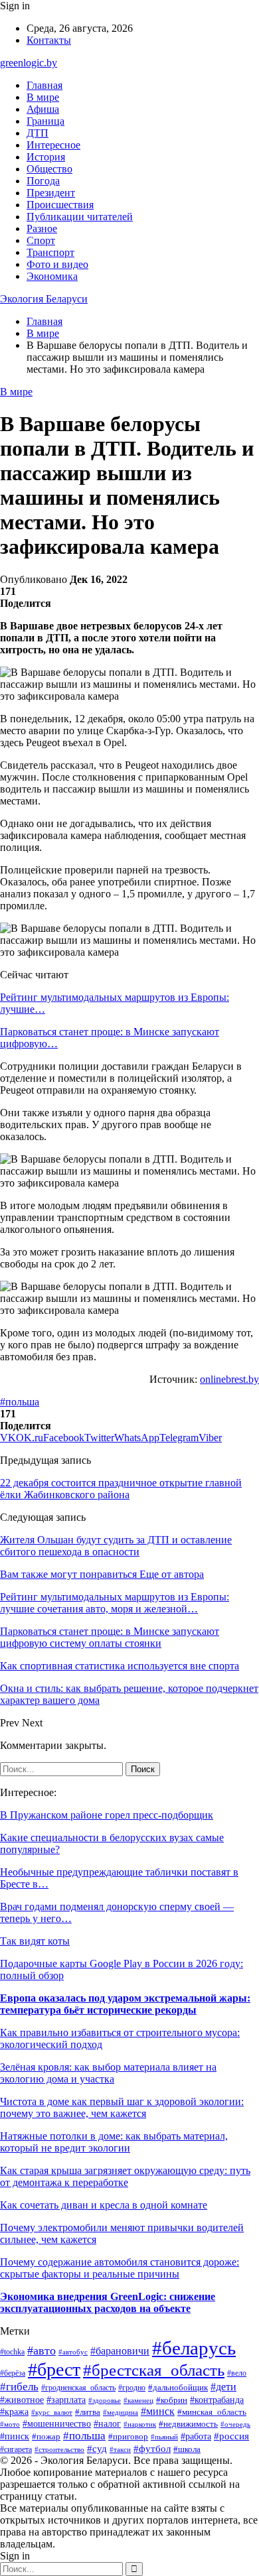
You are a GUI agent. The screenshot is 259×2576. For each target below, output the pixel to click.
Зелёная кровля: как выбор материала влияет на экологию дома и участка (108, 2073)
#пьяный (164, 2437)
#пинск (15, 2436)
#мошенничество (57, 2424)
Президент (51, 193)
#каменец (138, 2400)
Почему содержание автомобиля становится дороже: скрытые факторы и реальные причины (120, 2268)
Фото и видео (57, 264)
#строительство (59, 2449)
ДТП (38, 133)
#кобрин (172, 2400)
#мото (10, 2424)
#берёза (13, 2373)
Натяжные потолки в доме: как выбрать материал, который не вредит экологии (114, 2142)
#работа (196, 2436)
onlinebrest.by (229, 1379)
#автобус (73, 2352)
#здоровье (105, 2400)
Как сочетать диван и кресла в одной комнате (104, 2205)
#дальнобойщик (178, 2388)
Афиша (43, 109)
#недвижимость (188, 2424)
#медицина (121, 2412)
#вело (237, 2373)
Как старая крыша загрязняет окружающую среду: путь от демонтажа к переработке (125, 2176)
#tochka (12, 2352)
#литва (88, 2412)
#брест (54, 2369)
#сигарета (16, 2449)
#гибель (19, 2387)
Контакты (49, 40)
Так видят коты (35, 1941)
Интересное (53, 145)
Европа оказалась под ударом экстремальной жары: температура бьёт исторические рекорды (125, 2004)
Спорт (41, 240)
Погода (43, 181)
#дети (223, 2387)
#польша (20, 1402)
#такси (120, 2449)
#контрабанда (217, 2400)
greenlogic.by (29, 63)
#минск (158, 2411)
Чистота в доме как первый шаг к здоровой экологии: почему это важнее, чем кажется (122, 2107)
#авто (42, 2351)
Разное (42, 228)
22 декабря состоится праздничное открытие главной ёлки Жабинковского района (121, 1489)
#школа (187, 2449)
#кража (14, 2412)
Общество (49, 169)
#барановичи (120, 2351)
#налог (107, 2424)
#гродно (132, 2388)
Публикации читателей (80, 217)
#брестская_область (154, 2370)
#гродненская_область (78, 2388)
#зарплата (66, 2400)
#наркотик (140, 2424)
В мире (43, 97)
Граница (45, 121)
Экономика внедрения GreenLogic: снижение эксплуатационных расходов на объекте (108, 2302)
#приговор (128, 2437)
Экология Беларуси (44, 299)
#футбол (152, 2449)
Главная (44, 85)
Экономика (52, 276)
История (46, 157)
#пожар (46, 2436)
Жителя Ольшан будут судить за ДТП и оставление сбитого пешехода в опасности (116, 1546)
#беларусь (194, 2348)
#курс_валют (52, 2412)
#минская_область (212, 2412)
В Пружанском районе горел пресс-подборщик (107, 1815)
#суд (97, 2449)
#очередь (235, 2424)
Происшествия (60, 205)
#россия (231, 2436)
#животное (22, 2400)
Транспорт (50, 252)
